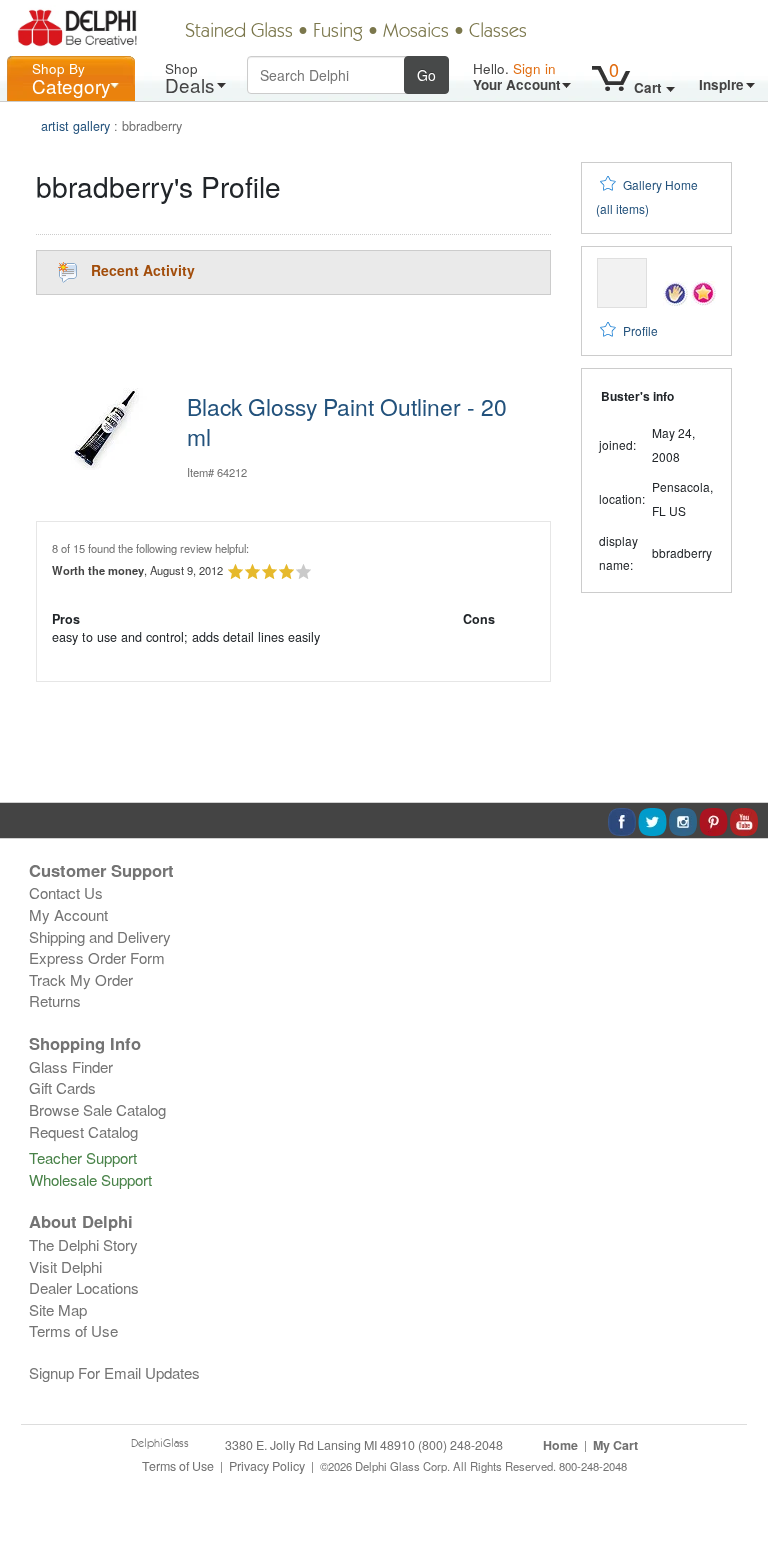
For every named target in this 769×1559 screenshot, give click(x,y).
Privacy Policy (267, 1466)
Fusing (338, 32)
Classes (498, 32)
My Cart (615, 1445)
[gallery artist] (675, 291)
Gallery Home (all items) (647, 196)
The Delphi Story (83, 1244)
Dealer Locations (84, 1287)
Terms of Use (73, 1330)
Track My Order (81, 979)
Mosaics (416, 32)
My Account (68, 914)
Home (560, 1445)
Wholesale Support (90, 1179)
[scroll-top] (738, 1476)
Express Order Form (97, 957)
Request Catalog (83, 1131)
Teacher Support (83, 1157)
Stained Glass (239, 32)
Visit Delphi (65, 1266)
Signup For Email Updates (114, 1372)
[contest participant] (703, 291)
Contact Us (66, 892)
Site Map (58, 1309)
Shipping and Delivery (100, 936)
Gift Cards (62, 1087)
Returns (55, 1000)
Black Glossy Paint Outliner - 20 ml (347, 421)
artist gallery (75, 126)
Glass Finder (71, 1066)
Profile (640, 330)
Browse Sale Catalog (97, 1109)
